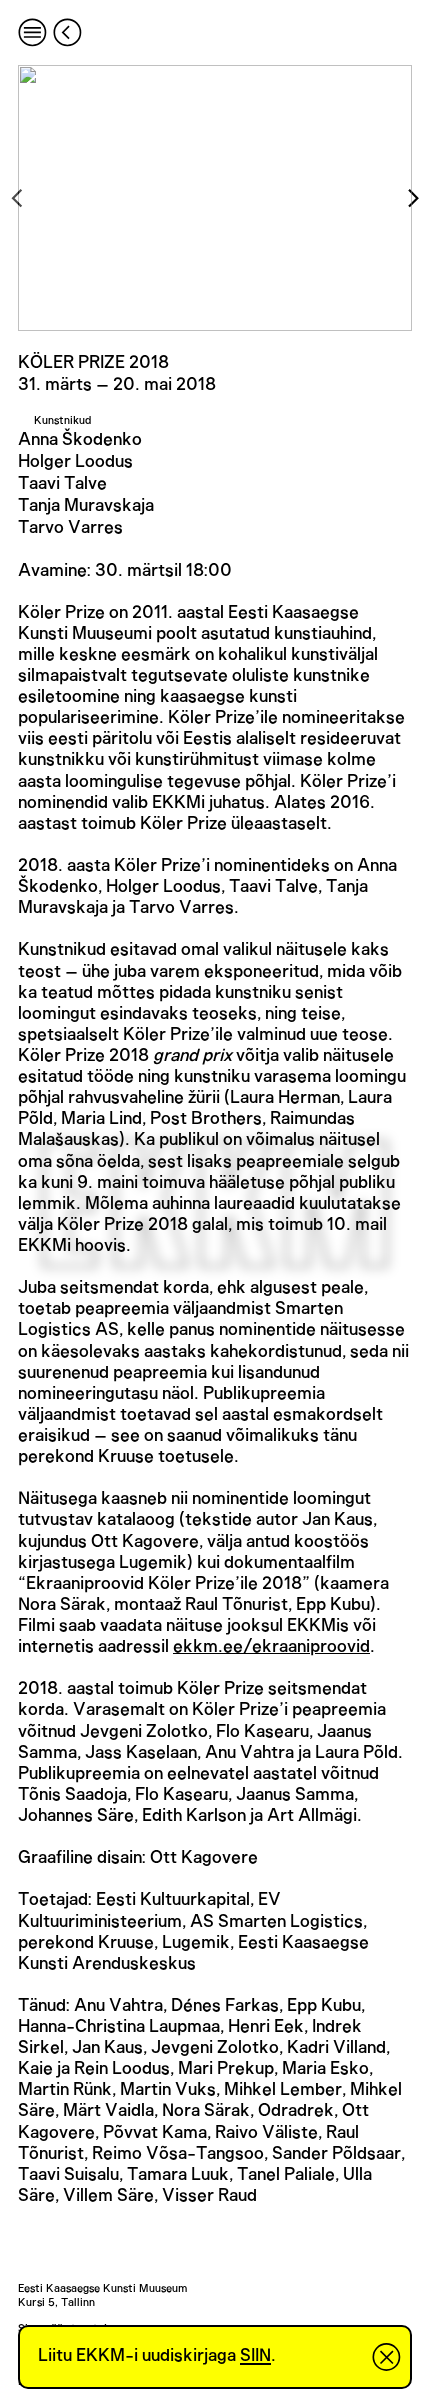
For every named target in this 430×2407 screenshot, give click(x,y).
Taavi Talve (62, 484)
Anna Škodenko (80, 440)
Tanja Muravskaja (86, 506)
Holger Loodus (75, 462)
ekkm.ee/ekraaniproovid (271, 1647)
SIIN (255, 2356)
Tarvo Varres (70, 528)
